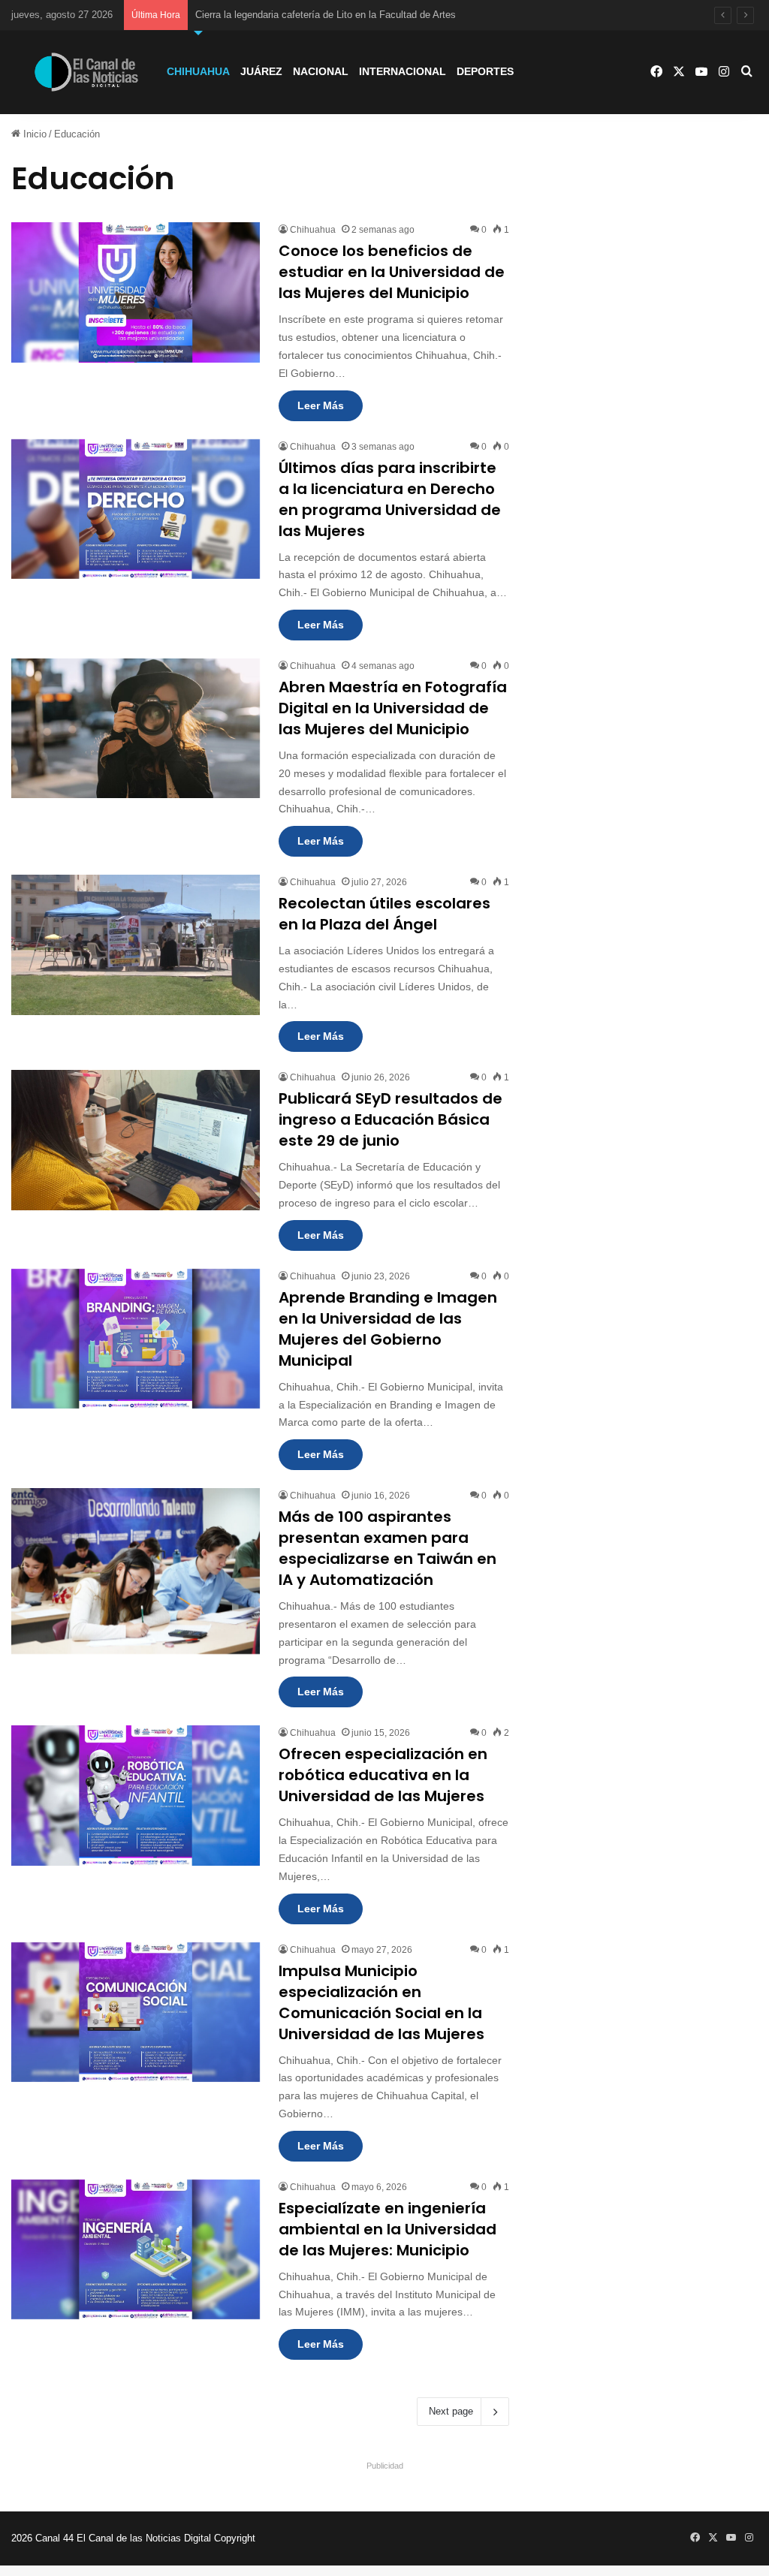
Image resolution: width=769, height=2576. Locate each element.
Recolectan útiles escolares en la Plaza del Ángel (384, 914)
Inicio (33, 134)
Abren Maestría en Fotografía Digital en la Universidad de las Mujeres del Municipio (393, 708)
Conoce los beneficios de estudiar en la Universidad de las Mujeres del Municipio (392, 272)
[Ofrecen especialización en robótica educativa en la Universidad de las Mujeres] (136, 1795)
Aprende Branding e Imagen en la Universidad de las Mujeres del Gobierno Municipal (388, 1329)
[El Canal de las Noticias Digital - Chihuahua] (86, 72)
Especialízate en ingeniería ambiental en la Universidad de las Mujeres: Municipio (388, 2229)
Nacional (321, 71)
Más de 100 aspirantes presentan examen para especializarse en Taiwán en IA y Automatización (388, 1548)
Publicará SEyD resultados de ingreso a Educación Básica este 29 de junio (391, 1119)
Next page (451, 2411)
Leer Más (321, 405)
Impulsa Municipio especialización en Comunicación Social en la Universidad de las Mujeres (381, 2002)
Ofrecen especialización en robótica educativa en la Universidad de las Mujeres (383, 1775)
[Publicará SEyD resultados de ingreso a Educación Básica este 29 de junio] (136, 1140)
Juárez (261, 71)
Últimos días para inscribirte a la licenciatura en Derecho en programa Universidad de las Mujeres (390, 499)
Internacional (403, 71)
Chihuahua (198, 71)
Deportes (485, 71)
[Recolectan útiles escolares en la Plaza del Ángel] (136, 945)
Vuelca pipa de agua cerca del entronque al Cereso (306, 15)
